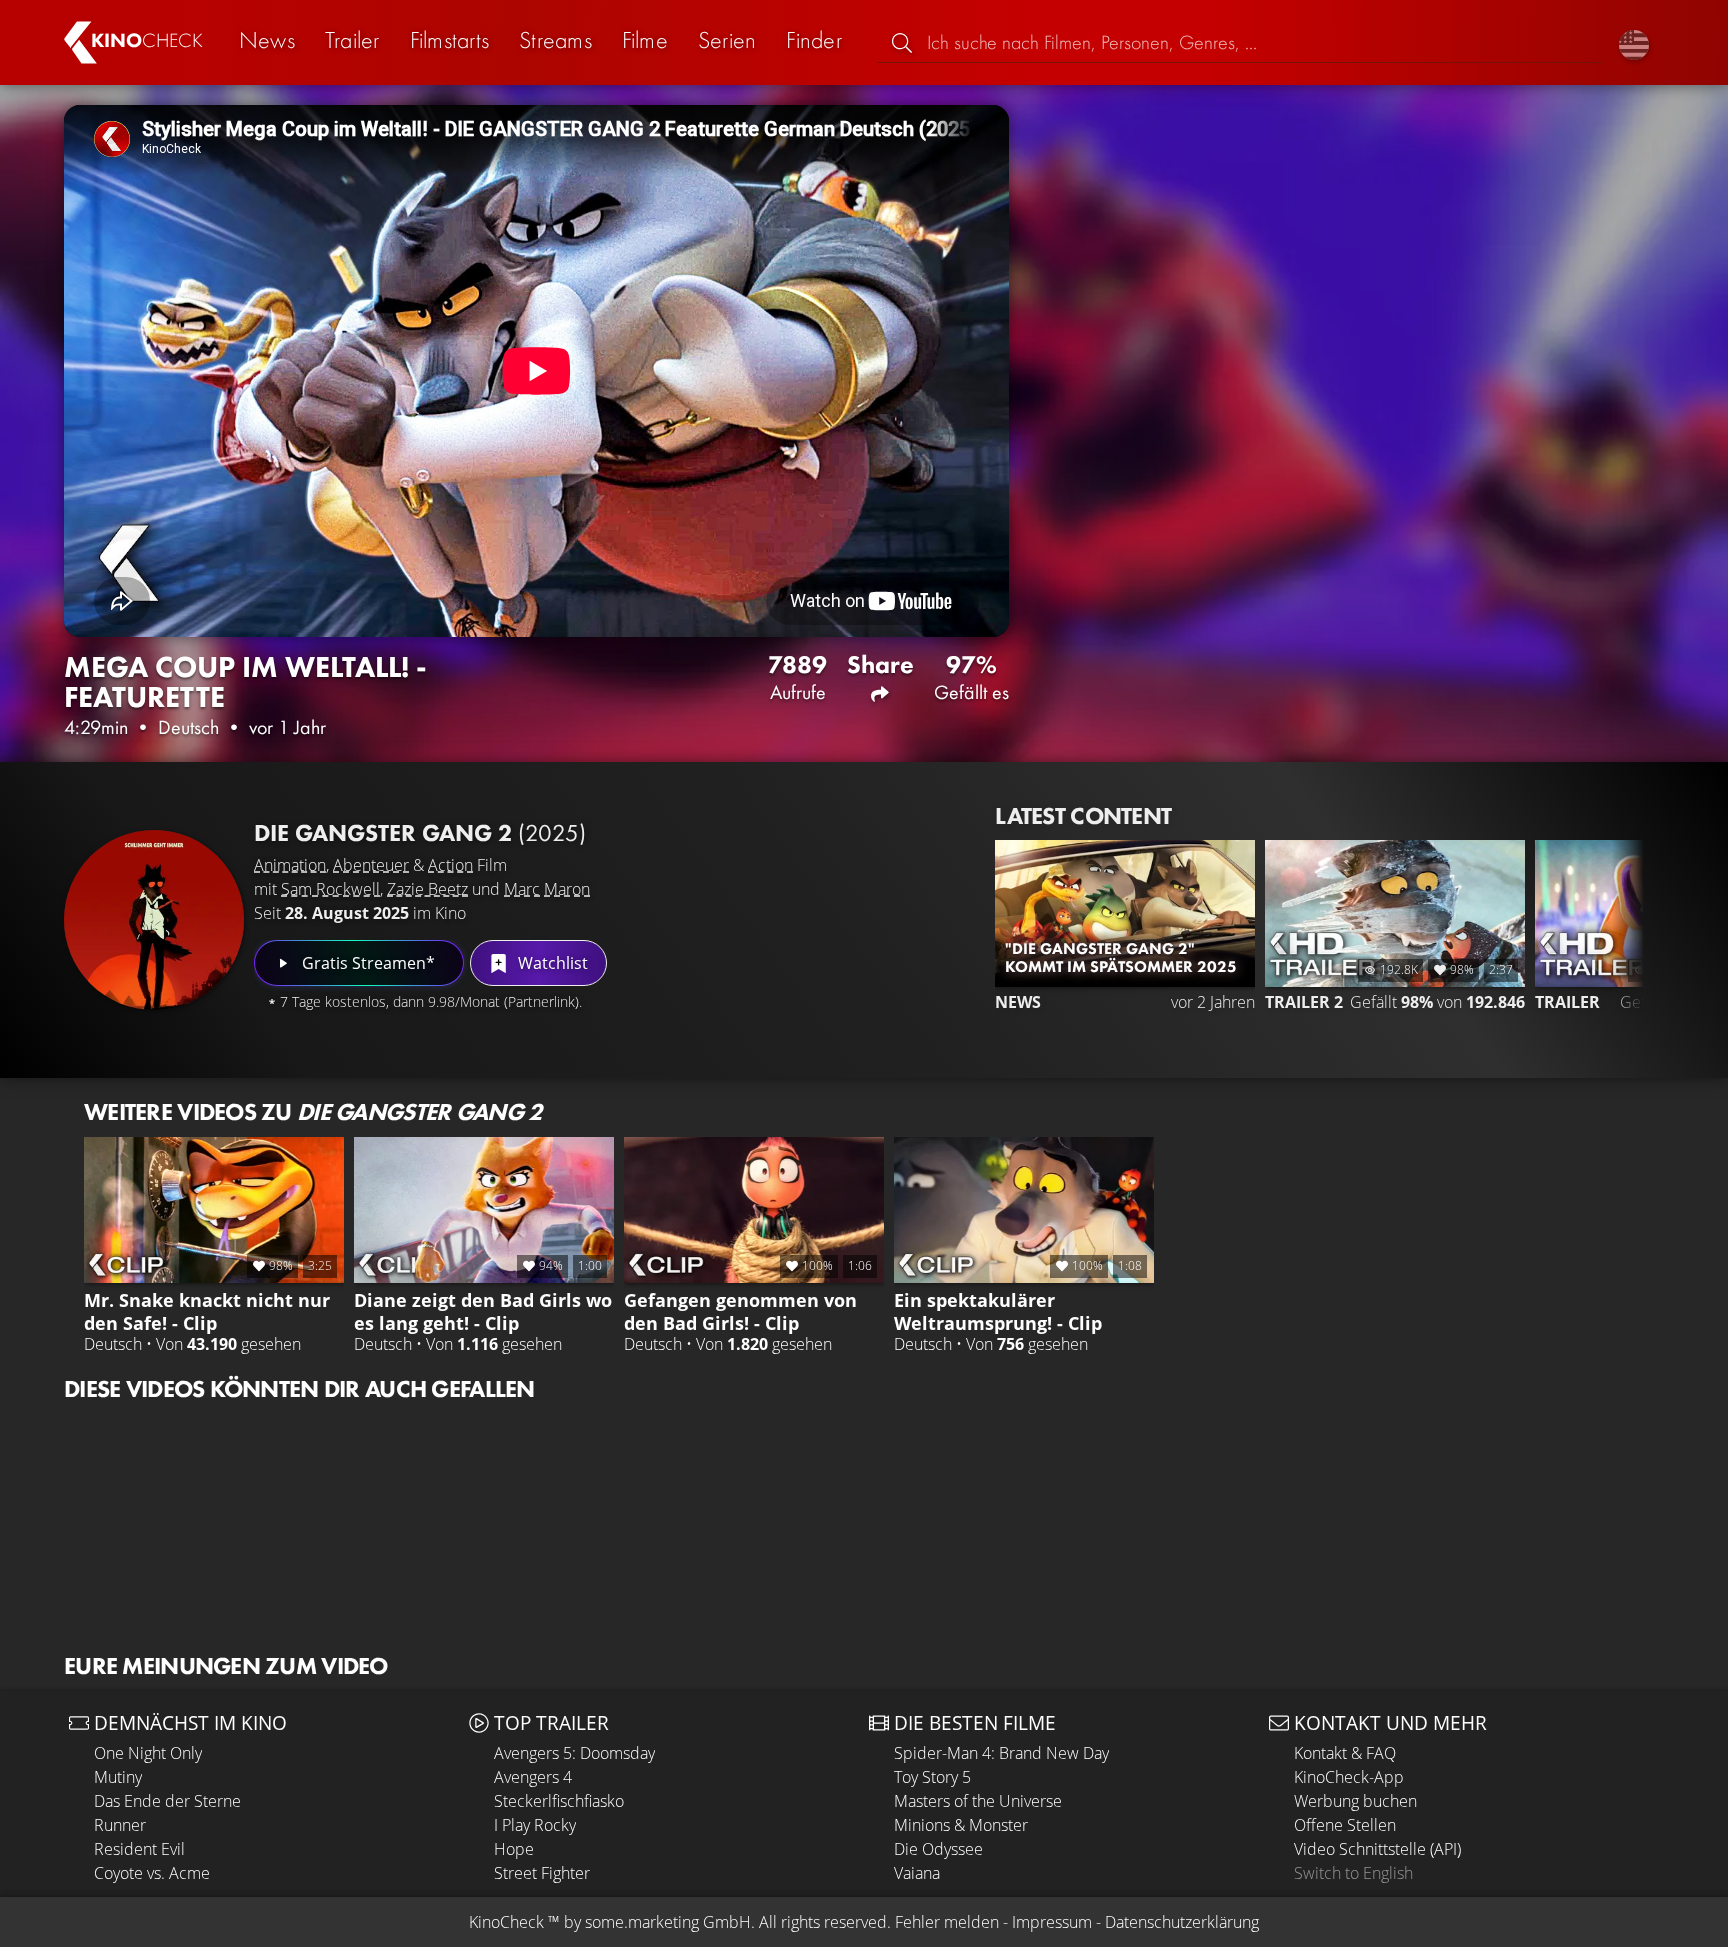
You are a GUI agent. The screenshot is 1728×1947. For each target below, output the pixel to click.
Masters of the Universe (978, 1801)
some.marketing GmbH (668, 1922)
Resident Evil (139, 1849)
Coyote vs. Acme (152, 1873)
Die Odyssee (938, 1849)
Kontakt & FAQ (1345, 1753)
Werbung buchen (1355, 1801)
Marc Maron (547, 889)
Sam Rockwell (330, 889)
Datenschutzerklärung (1182, 1922)
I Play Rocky (535, 1825)
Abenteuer (371, 865)
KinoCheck (506, 1922)
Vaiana (917, 1873)
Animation (290, 865)
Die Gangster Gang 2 (420, 832)
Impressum (1052, 1922)
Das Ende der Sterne (167, 1801)
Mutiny (118, 1777)
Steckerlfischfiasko (559, 1801)
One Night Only (148, 1753)
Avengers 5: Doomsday (574, 1753)
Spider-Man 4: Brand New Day (1001, 1753)
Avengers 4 (533, 1777)
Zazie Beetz (427, 889)
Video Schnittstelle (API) (1377, 1849)
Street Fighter (542, 1873)
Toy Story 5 (932, 1777)
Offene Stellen (1345, 1825)
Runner (120, 1825)
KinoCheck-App (1349, 1777)
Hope (514, 1849)
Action (450, 865)
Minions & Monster (961, 1825)
